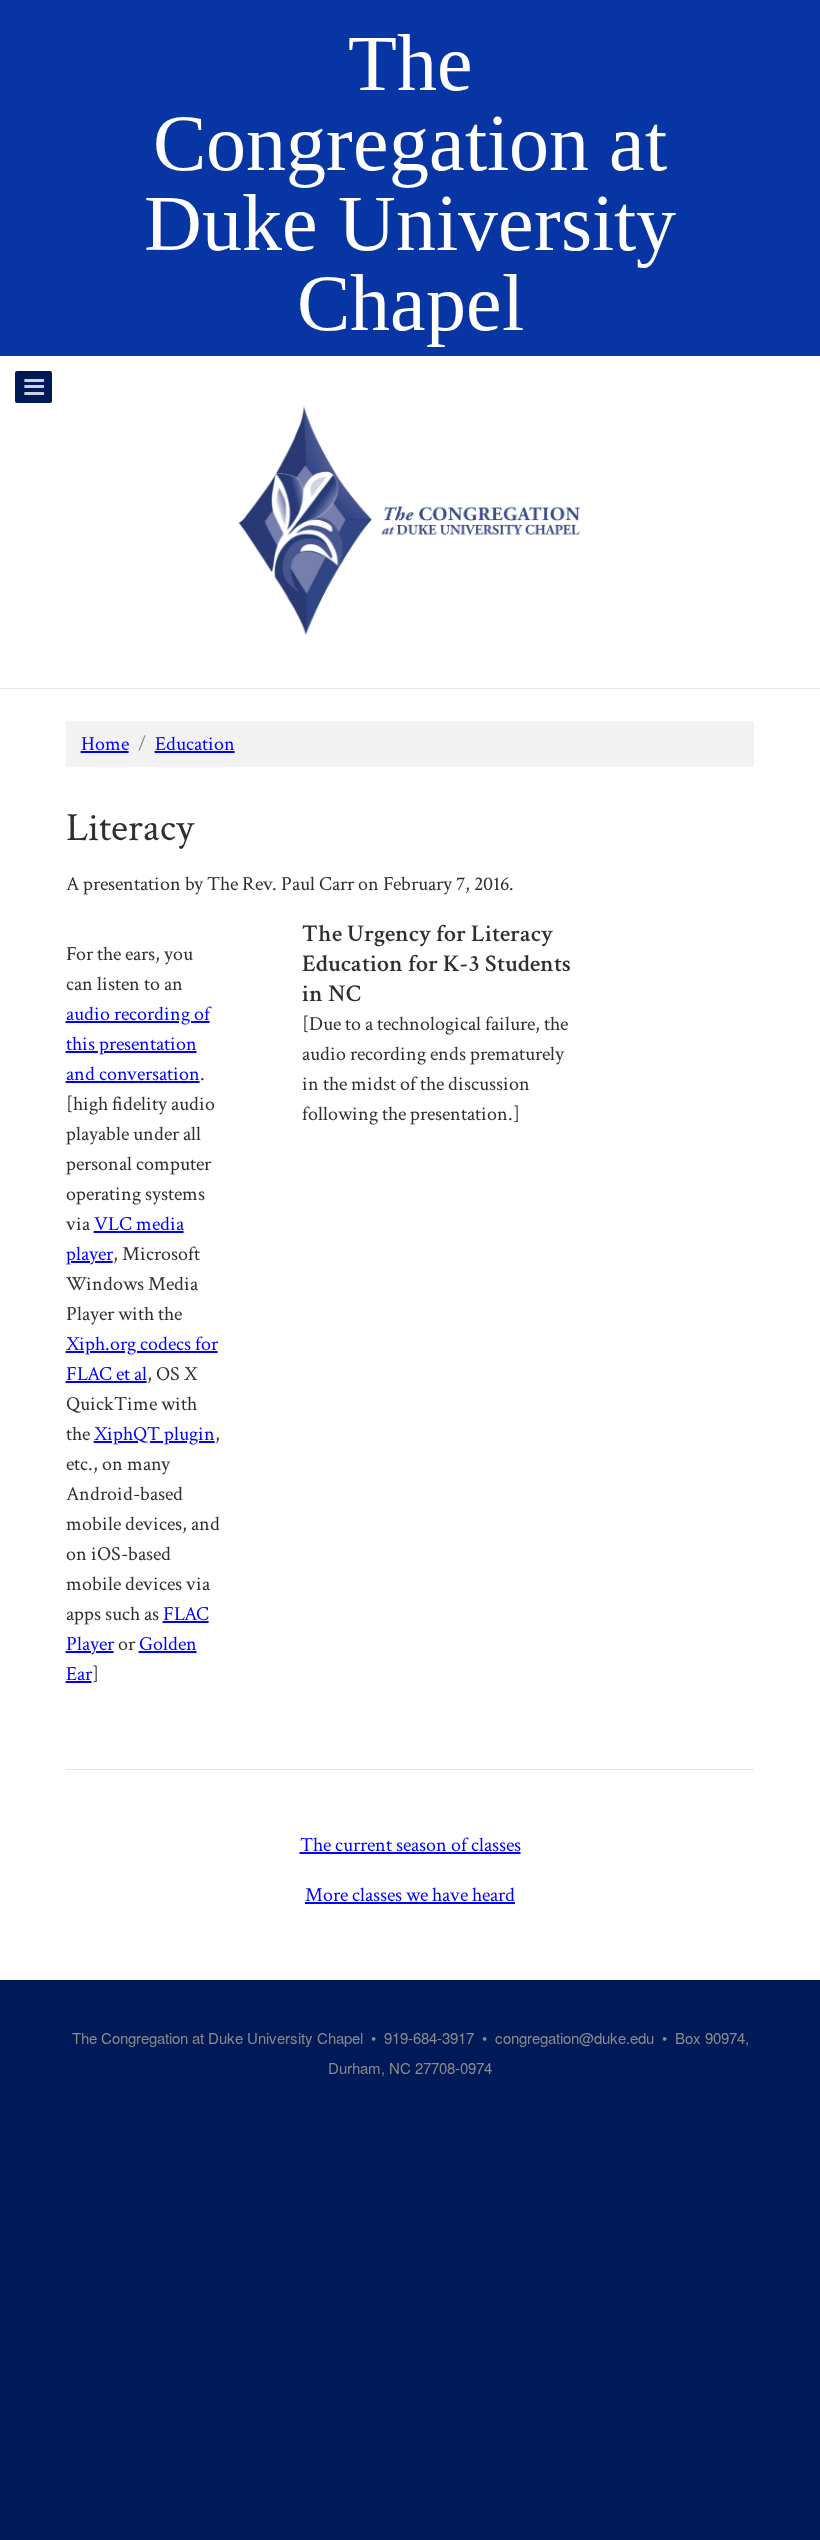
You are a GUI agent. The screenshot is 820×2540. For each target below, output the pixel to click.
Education (195, 744)
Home (105, 744)
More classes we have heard (410, 1895)
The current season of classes (410, 1845)
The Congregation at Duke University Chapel (410, 183)
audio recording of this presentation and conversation (138, 1044)
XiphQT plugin (154, 1434)
